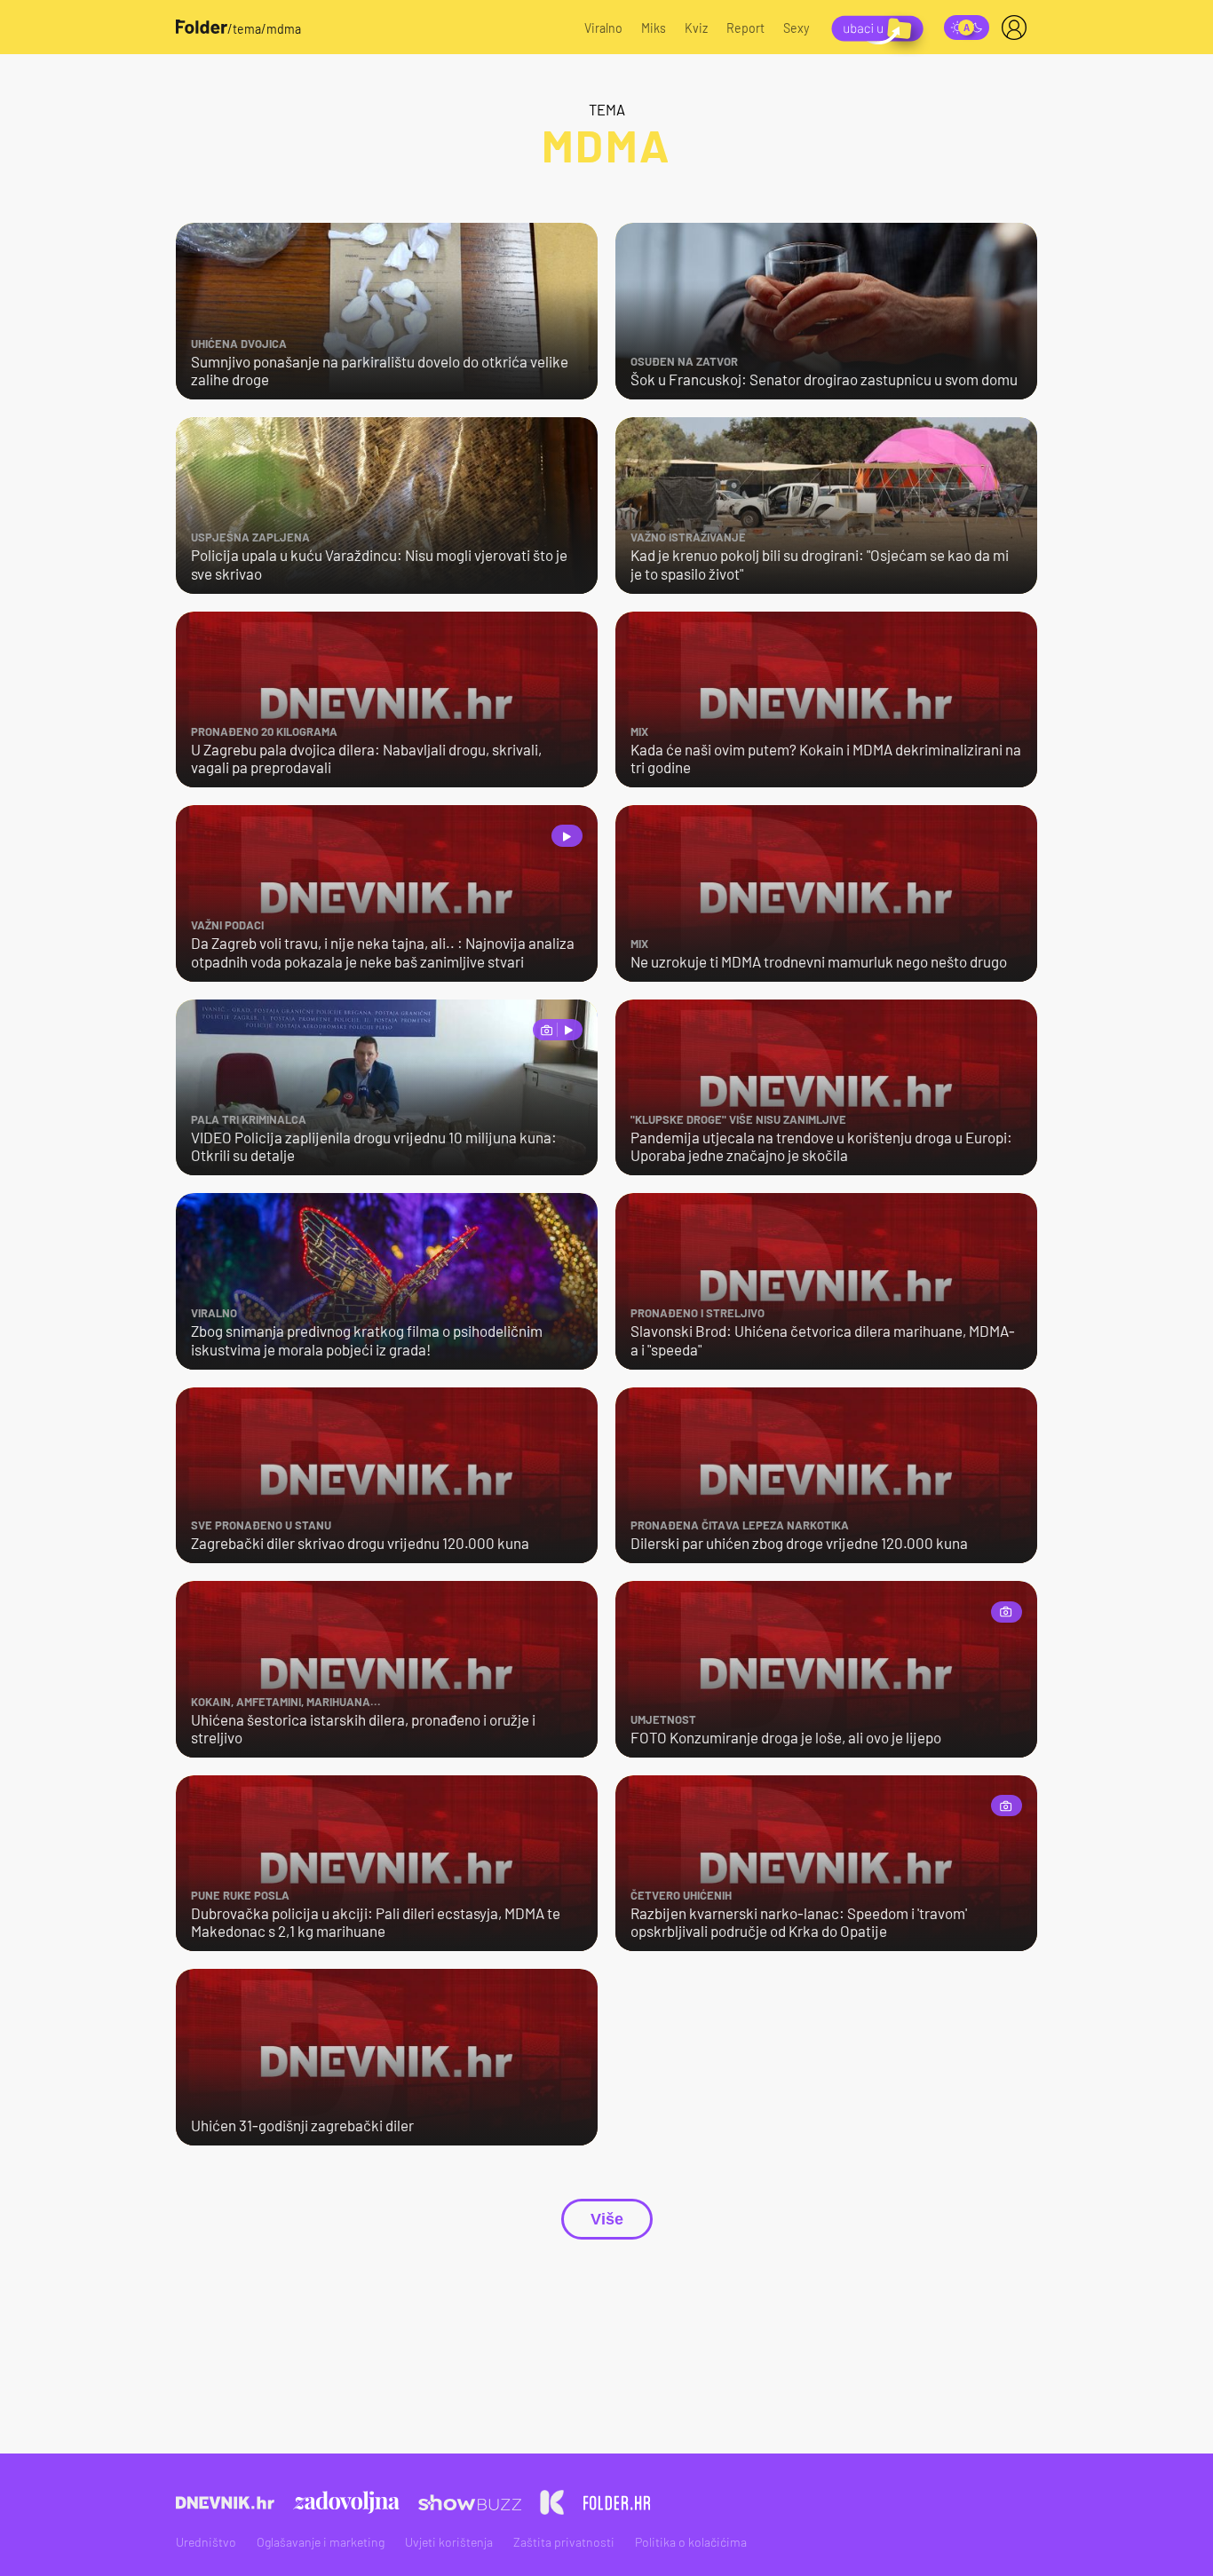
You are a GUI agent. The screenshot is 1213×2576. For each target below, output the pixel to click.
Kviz (696, 28)
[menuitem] (1018, 28)
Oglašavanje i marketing (321, 2542)
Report (745, 28)
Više (607, 2219)
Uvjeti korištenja (449, 2542)
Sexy (797, 28)
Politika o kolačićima (691, 2542)
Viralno (603, 28)
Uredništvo (206, 2542)
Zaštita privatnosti (564, 2542)
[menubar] (1018, 28)
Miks (654, 28)
